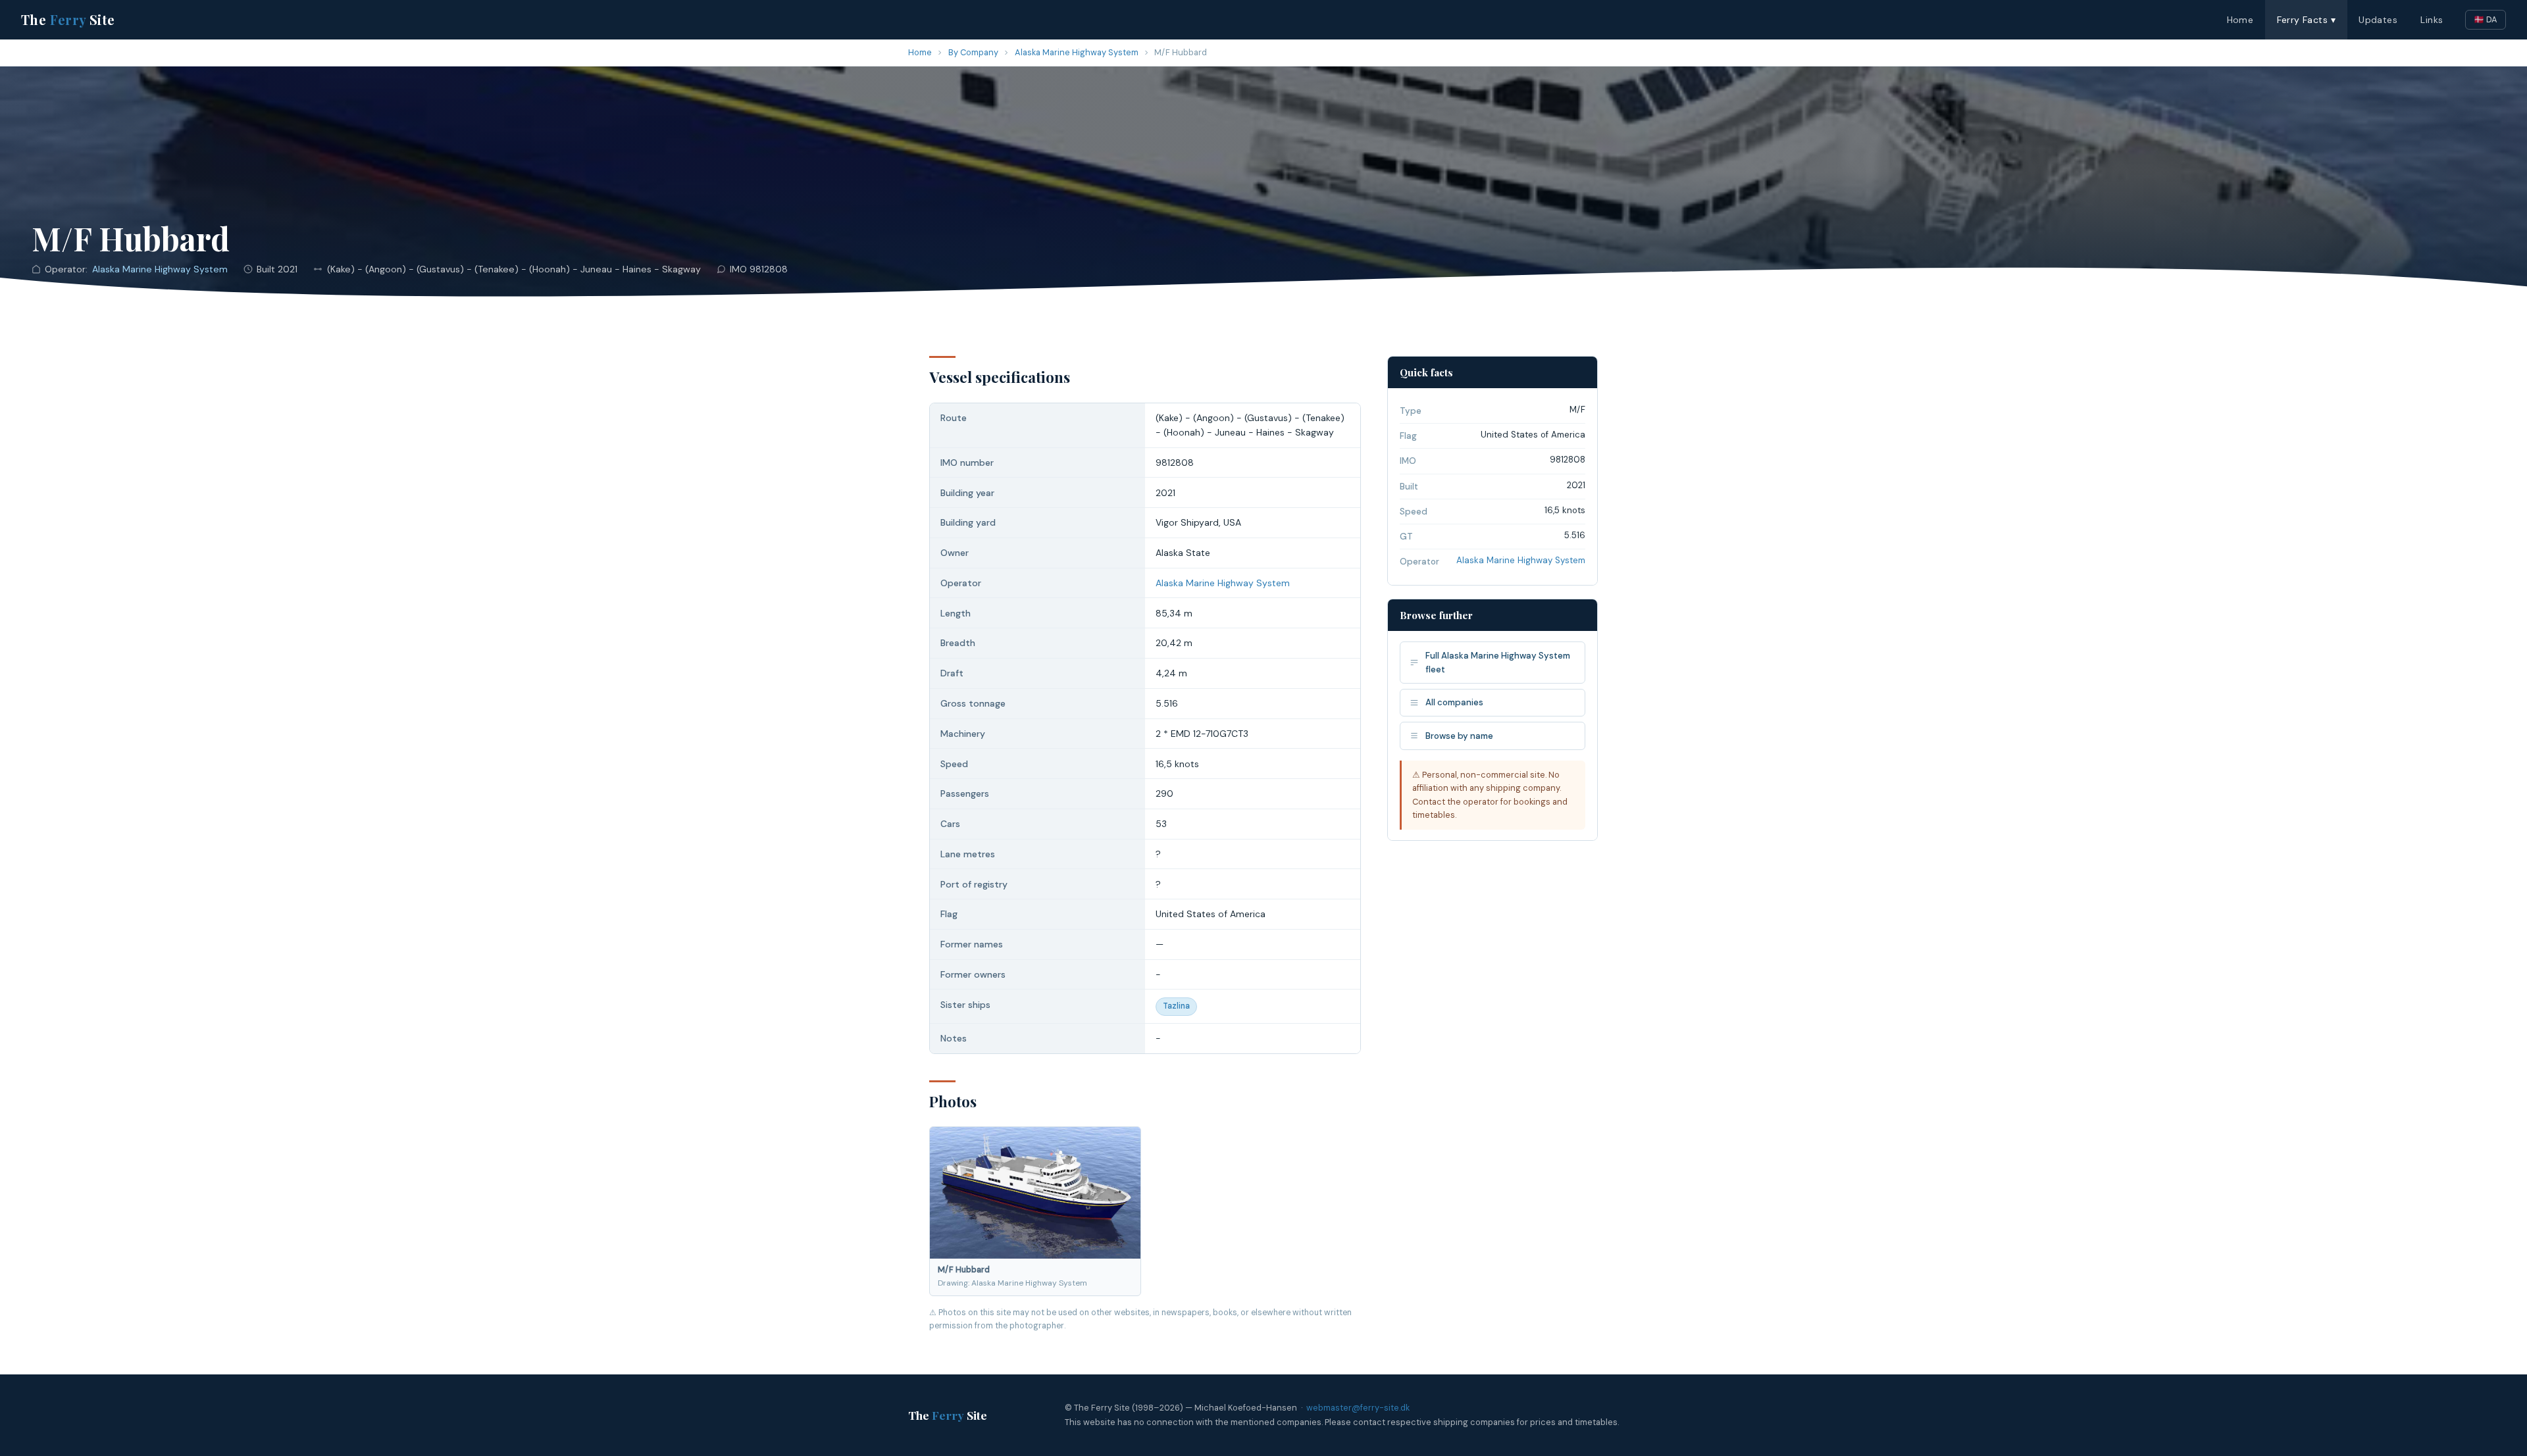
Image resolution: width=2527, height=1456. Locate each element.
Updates (2378, 20)
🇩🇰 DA (2486, 19)
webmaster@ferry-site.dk (1358, 1408)
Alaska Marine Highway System (1077, 52)
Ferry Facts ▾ (2306, 20)
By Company (973, 52)
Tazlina (1176, 1006)
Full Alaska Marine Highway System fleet (1498, 663)
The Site (68, 19)
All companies (1454, 702)
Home (2240, 20)
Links (2432, 20)
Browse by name (1459, 736)
